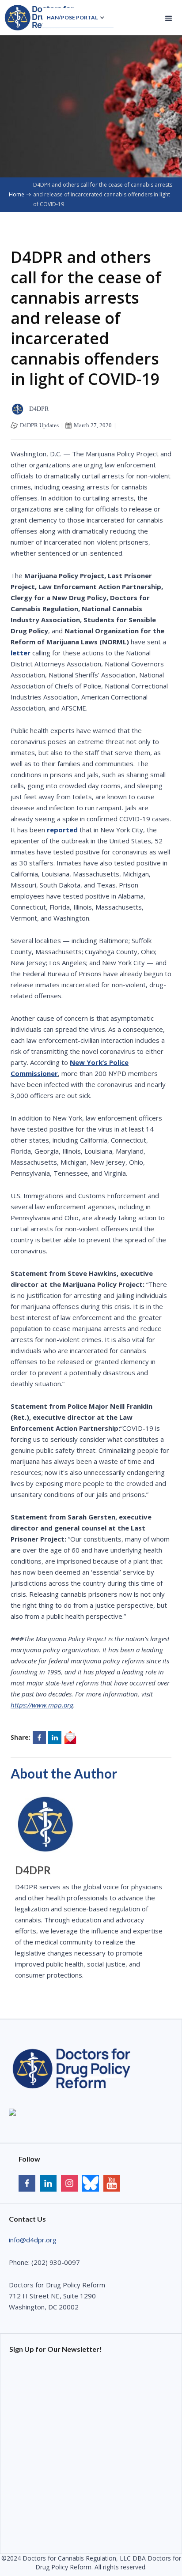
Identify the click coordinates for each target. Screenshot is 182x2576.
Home (17, 194)
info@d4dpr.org (33, 2240)
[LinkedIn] (48, 2184)
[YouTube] (91, 2184)
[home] (40, 18)
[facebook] (27, 2184)
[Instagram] (69, 2184)
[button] (78, 18)
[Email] (70, 1737)
